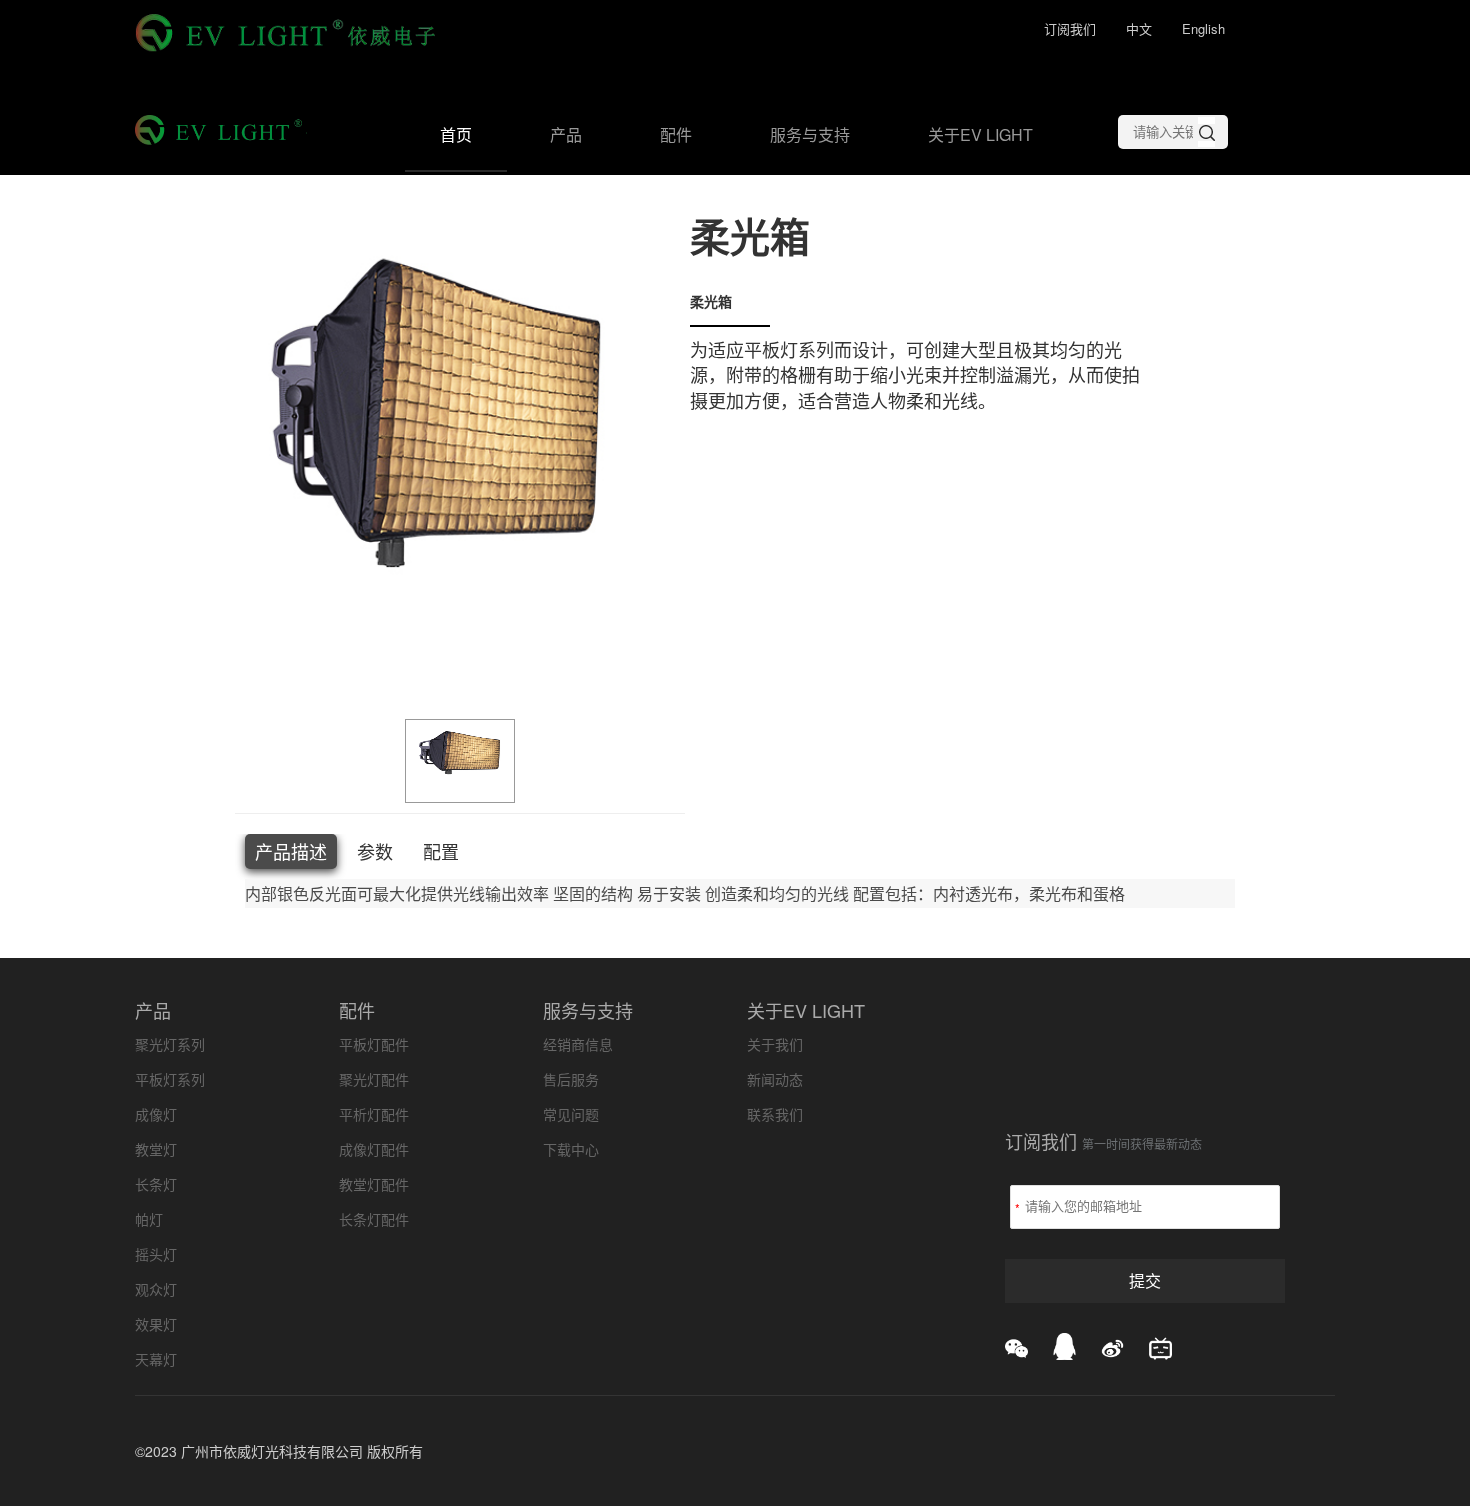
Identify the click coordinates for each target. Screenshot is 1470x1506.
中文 (1139, 28)
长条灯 (156, 1184)
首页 (456, 134)
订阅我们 (1070, 28)
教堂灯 (156, 1149)
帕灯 (149, 1219)
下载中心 (571, 1149)
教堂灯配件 (374, 1184)
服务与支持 (810, 134)
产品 (566, 134)
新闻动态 (775, 1079)
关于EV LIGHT (980, 134)
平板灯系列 (170, 1079)
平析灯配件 (374, 1114)
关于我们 (775, 1044)
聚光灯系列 (170, 1044)
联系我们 (775, 1114)
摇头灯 (156, 1254)
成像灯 (156, 1114)
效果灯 (156, 1324)
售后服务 (571, 1079)
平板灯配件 (374, 1044)
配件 (676, 134)
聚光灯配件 (374, 1079)
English (1203, 28)
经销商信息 (578, 1044)
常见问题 (571, 1114)
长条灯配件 (374, 1219)
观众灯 (156, 1289)
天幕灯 (156, 1359)
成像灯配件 (374, 1149)
